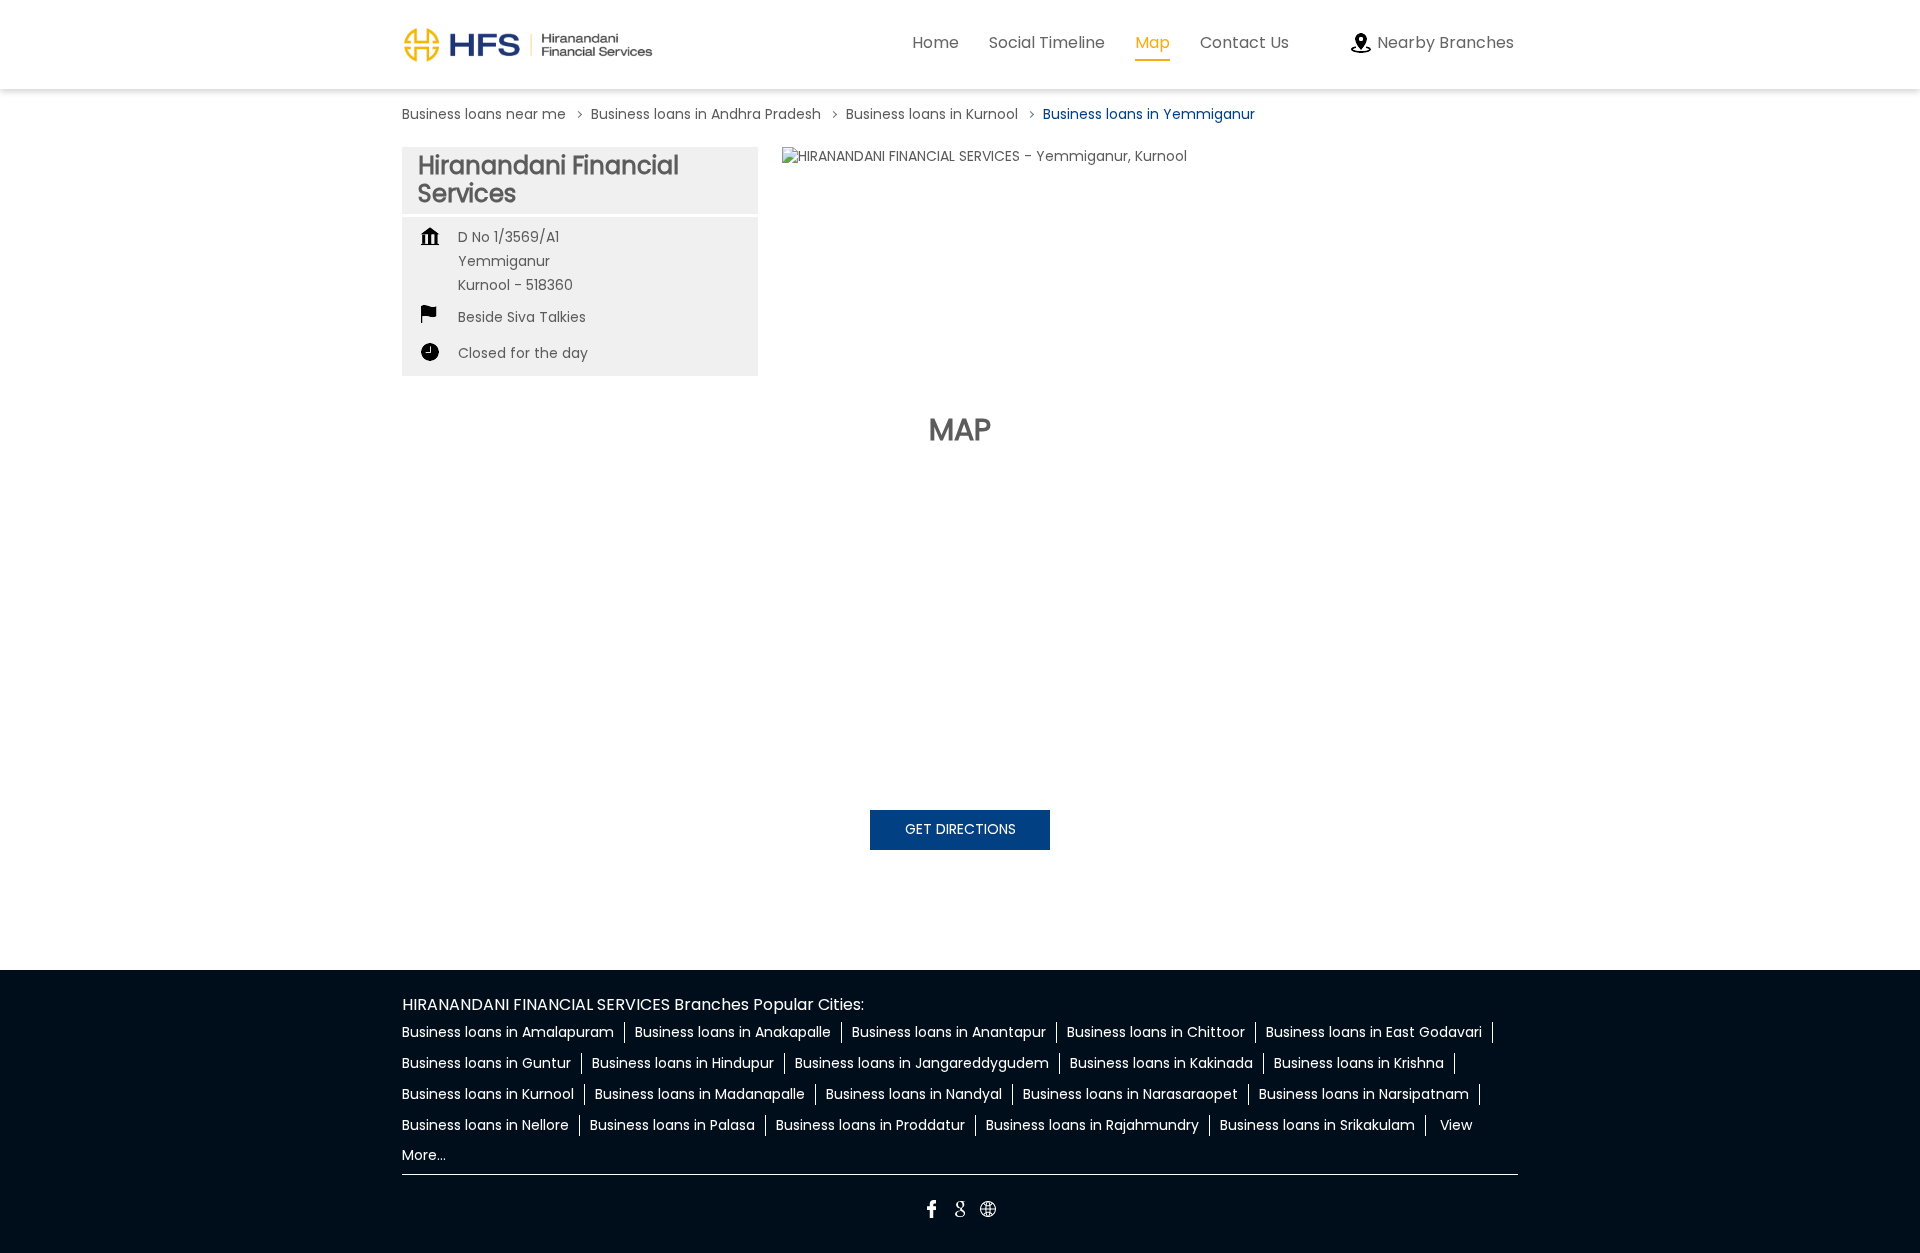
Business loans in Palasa (672, 1125)
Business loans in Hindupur (683, 1063)
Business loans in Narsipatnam (1364, 1094)
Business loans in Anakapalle (733, 1032)
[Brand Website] (988, 1212)
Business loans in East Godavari (1374, 1032)
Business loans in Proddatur (870, 1125)
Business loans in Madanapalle (700, 1094)
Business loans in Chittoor (1156, 1032)
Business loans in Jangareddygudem (922, 1063)
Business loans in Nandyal (914, 1094)
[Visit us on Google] (960, 1212)
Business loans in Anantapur (949, 1032)
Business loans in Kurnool (488, 1094)
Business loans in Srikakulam (1317, 1125)
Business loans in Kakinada (1161, 1063)
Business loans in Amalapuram (508, 1032)
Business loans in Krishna (1359, 1063)
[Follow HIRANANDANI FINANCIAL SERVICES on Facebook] (932, 1212)
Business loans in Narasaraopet (1130, 1094)
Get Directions (960, 829)
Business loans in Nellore (485, 1125)
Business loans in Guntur (486, 1063)
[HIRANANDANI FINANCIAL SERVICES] (528, 44)
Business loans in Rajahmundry (1092, 1125)
